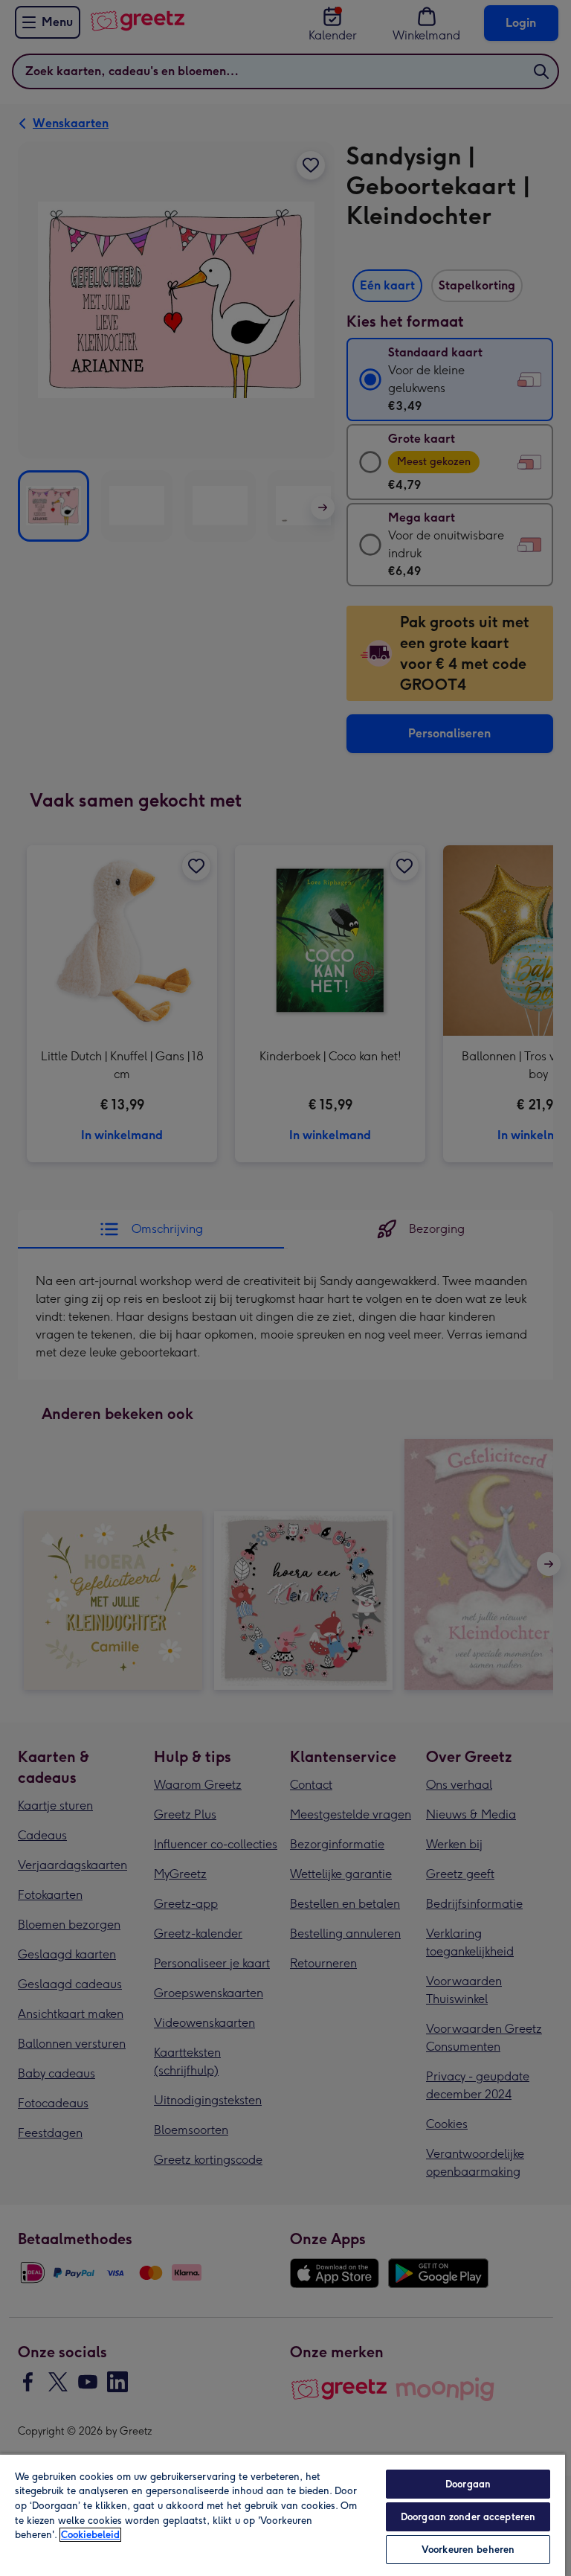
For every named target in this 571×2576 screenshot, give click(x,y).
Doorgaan (468, 2484)
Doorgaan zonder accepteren (468, 2517)
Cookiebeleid (90, 2535)
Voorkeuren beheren (468, 2550)
